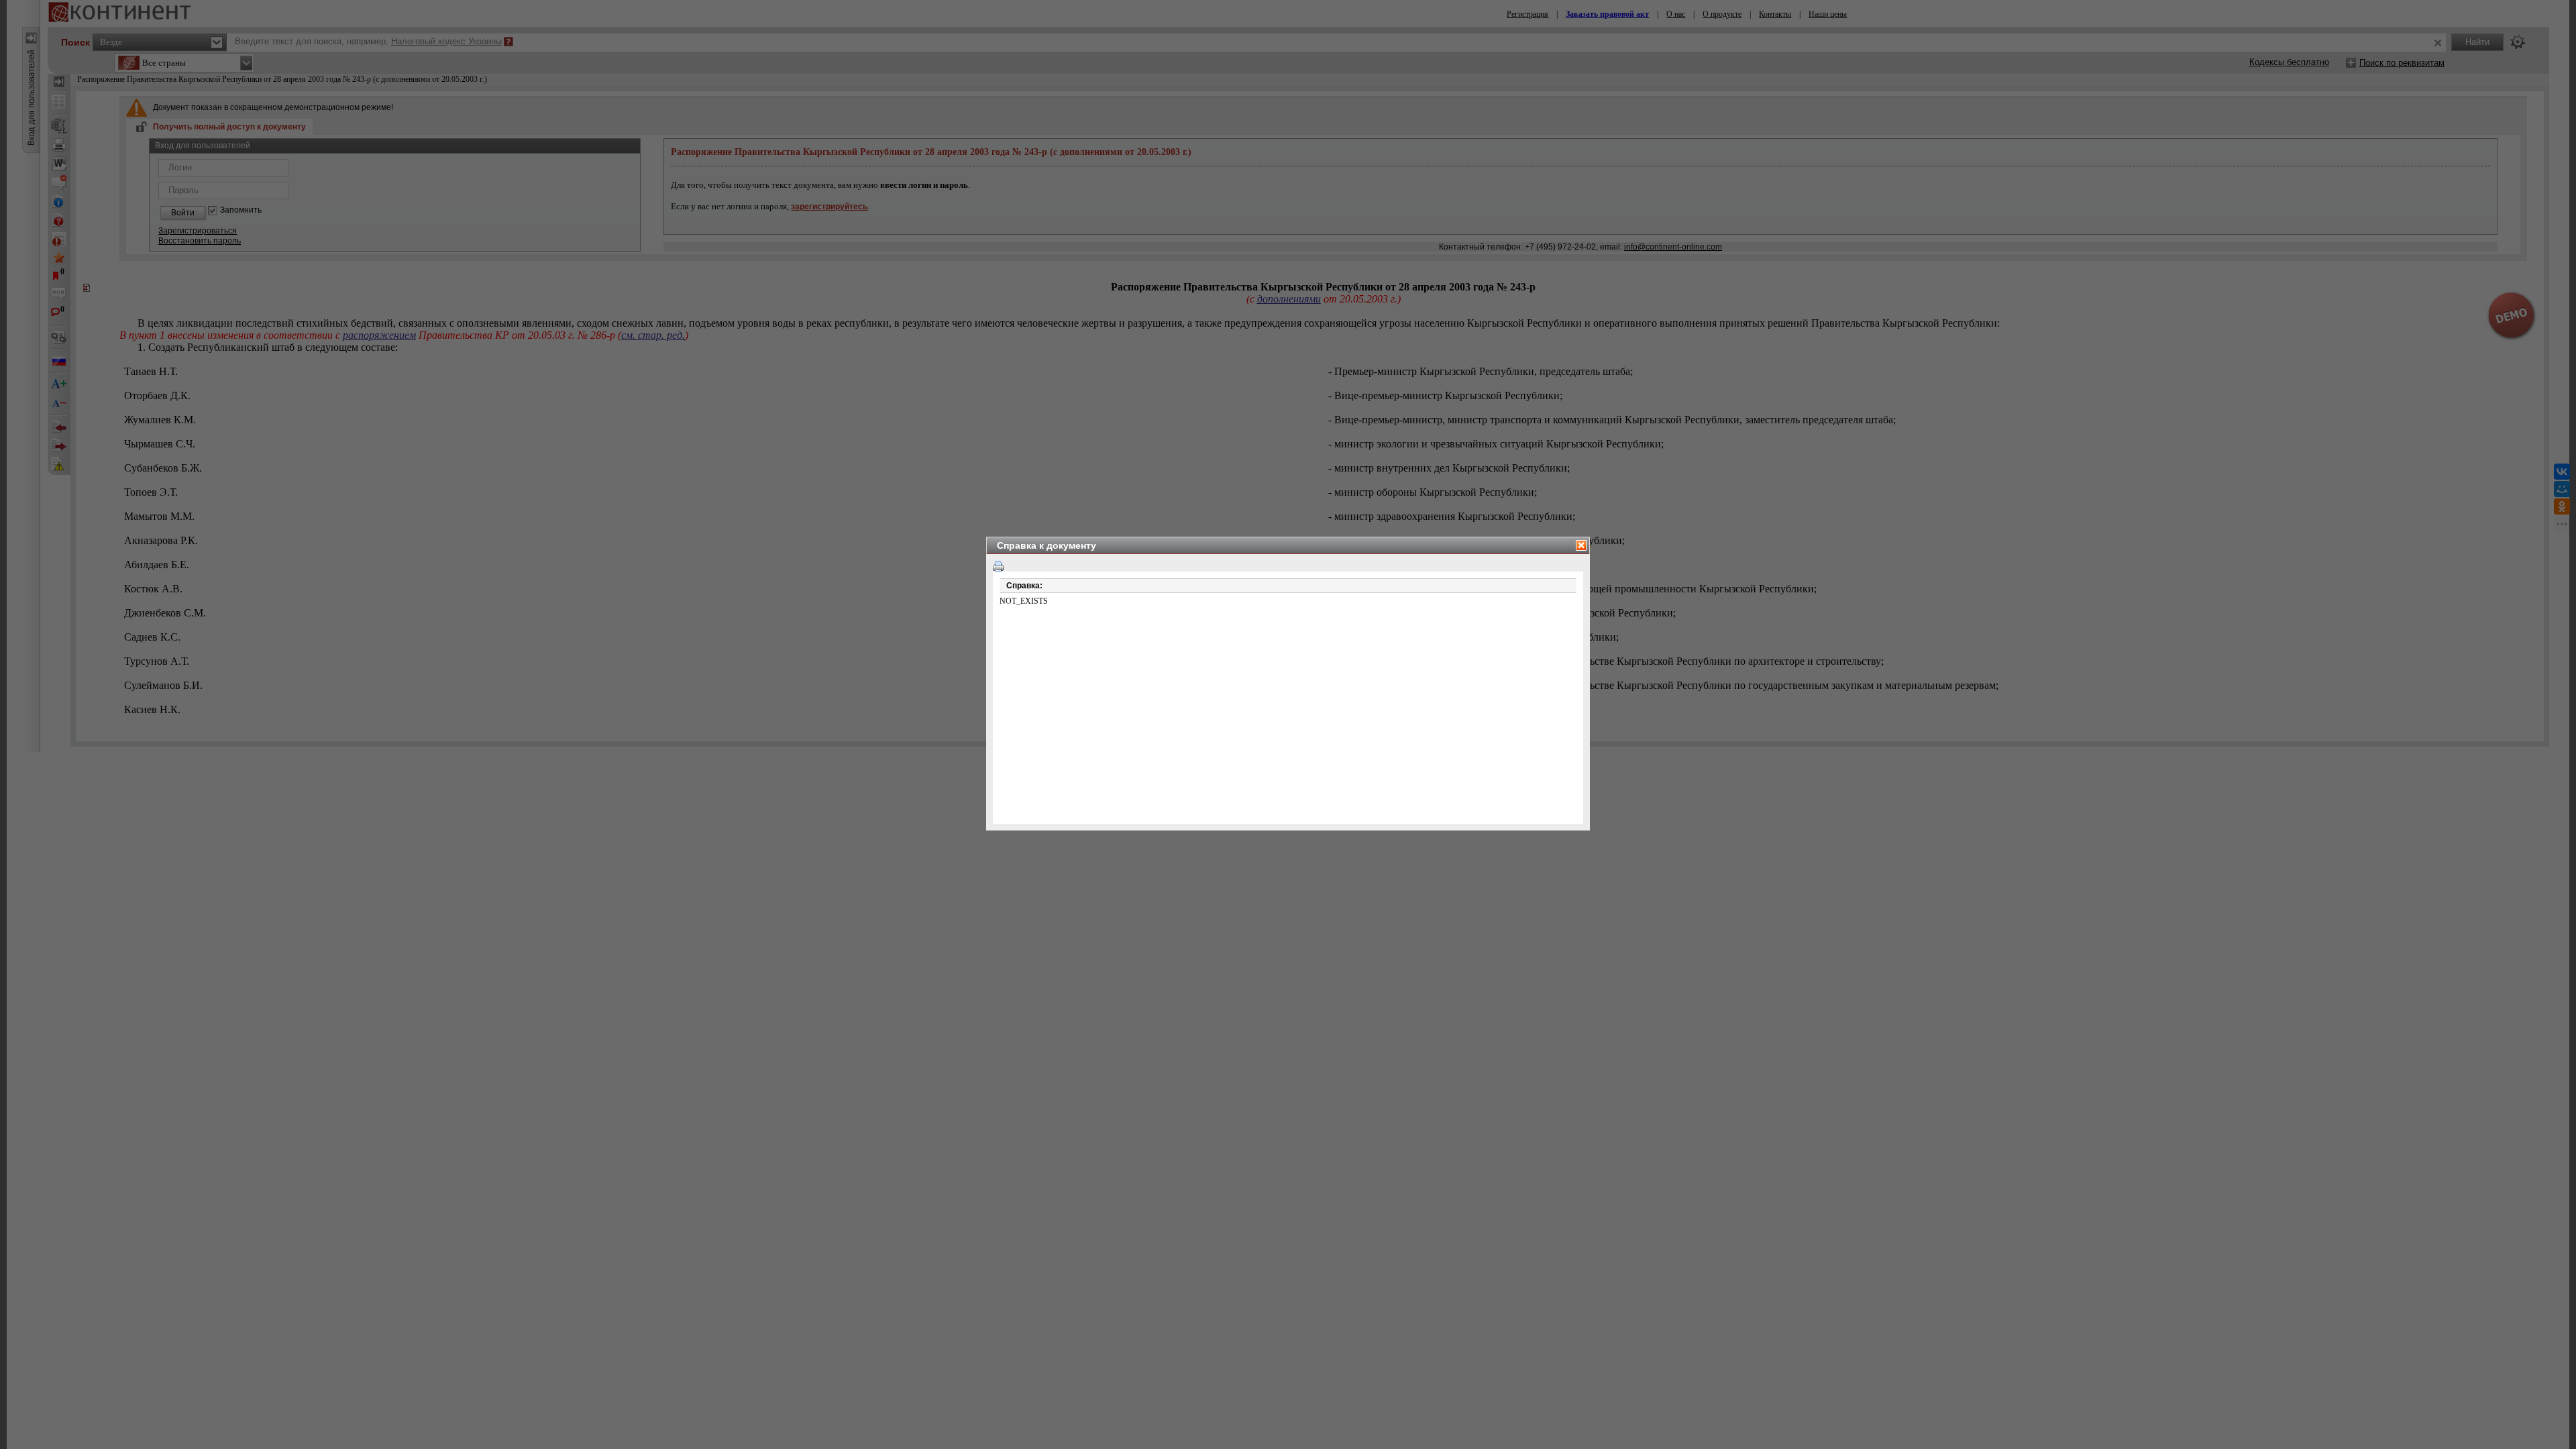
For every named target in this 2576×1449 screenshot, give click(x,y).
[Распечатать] (998, 566)
